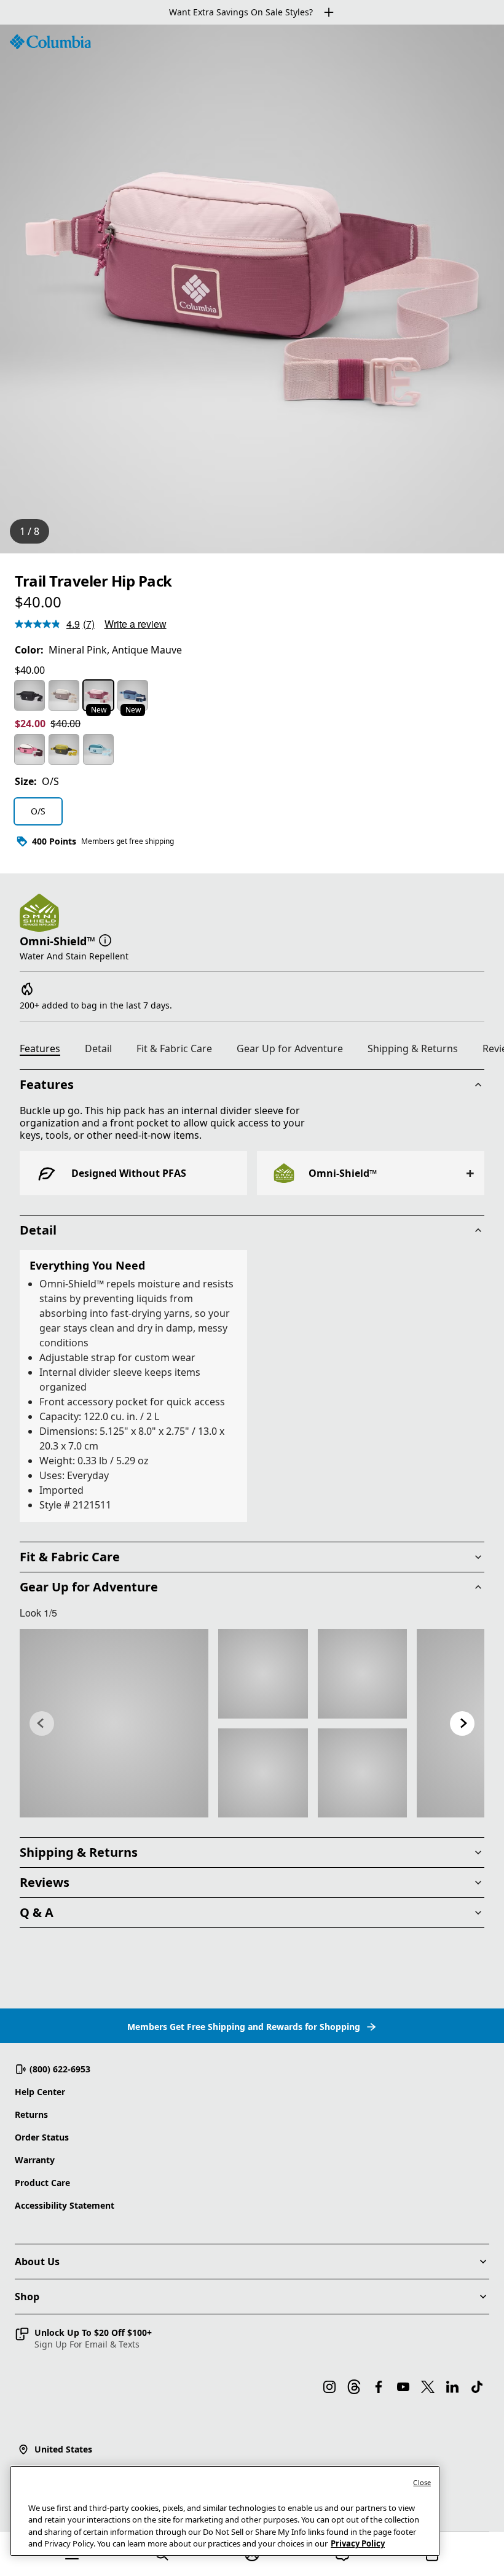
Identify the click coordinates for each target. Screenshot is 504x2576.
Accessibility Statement (65, 2205)
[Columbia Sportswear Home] (50, 42)
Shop (27, 2297)
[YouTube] (403, 2387)
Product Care (42, 2183)
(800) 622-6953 (60, 2069)
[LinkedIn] (452, 2387)
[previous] (42, 1723)
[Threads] (354, 2387)
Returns (31, 2114)
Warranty (35, 2160)
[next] (462, 1723)
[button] (105, 940)
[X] (428, 2387)
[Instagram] (329, 2387)
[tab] (45, 1050)
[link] (114, 1723)
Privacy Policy (358, 2543)
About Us (37, 2262)
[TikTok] (477, 2387)
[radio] (30, 695)
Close (422, 2482)
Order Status (42, 2137)
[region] (252, 289)
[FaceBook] (379, 2387)
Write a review (136, 624)
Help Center (40, 2092)
